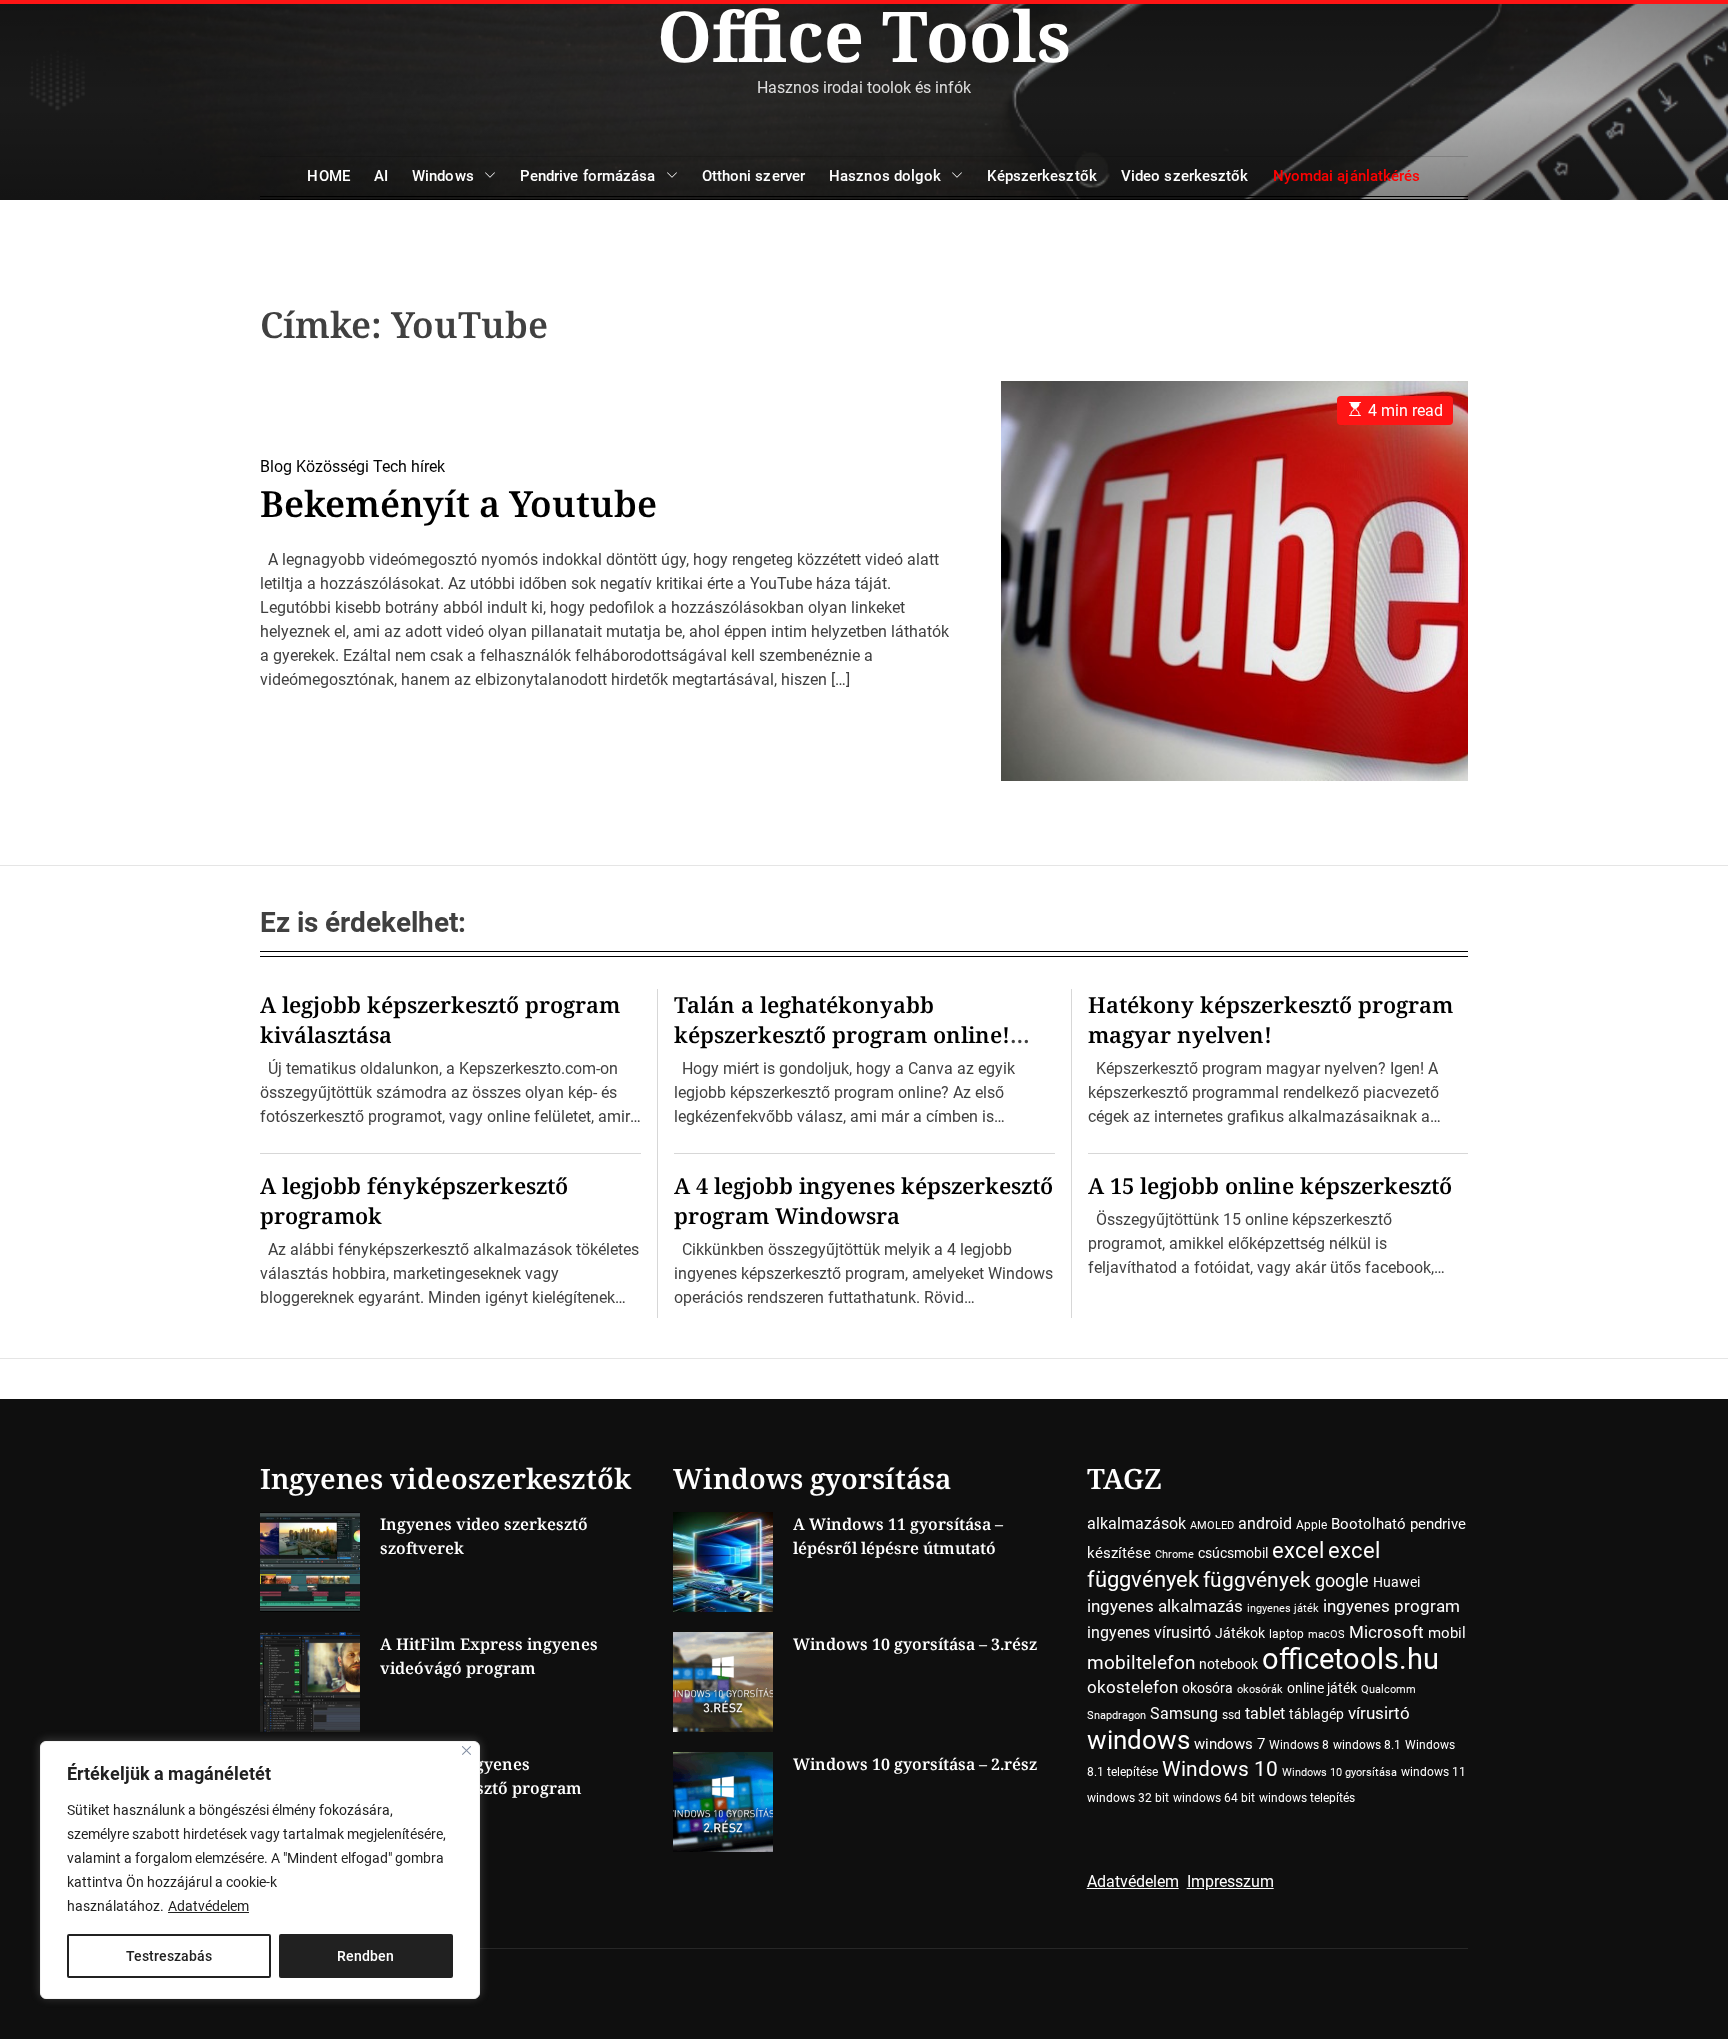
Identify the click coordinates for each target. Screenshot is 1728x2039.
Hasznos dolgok (885, 176)
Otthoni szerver (754, 176)
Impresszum (1230, 1881)
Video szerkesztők (1185, 176)
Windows (443, 176)
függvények (1257, 1579)
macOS (1326, 1634)
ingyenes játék (1283, 1608)
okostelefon (1132, 1687)
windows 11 (1433, 1772)
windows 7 (1229, 1744)
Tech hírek (409, 466)
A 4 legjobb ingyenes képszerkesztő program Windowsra (863, 1200)
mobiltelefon (1141, 1662)
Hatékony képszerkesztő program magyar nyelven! (1270, 1019)
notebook (1228, 1664)
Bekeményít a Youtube (458, 503)
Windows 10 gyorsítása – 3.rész (915, 1644)
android (1265, 1523)
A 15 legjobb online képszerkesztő (1270, 1185)
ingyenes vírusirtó (1149, 1632)
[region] (260, 1870)
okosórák (1260, 1689)
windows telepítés (1307, 1798)
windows (1138, 1739)
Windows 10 (1220, 1769)
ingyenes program (1391, 1606)
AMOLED (1212, 1525)
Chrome (1174, 1554)
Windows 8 (1299, 1745)
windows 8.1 (1367, 1745)
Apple (1311, 1525)
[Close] (466, 1750)
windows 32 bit (1128, 1798)
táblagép (1316, 1714)
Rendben (365, 1956)
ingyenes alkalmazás (1165, 1606)
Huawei (1396, 1582)
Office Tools (864, 35)
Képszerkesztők (1041, 176)
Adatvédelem (208, 1906)
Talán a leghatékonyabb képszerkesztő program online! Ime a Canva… (842, 1034)
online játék (1322, 1688)
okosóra (1207, 1688)
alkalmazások (1136, 1523)
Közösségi (332, 466)
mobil (1447, 1633)
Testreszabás (169, 1956)
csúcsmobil (1233, 1553)
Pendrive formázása (588, 176)
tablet (1265, 1713)
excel (1298, 1550)
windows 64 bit (1214, 1798)
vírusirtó (1379, 1713)
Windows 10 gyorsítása (1339, 1772)
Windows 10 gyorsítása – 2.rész (915, 1764)
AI (381, 176)
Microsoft (1386, 1632)
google (1342, 1580)
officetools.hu (1350, 1659)
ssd (1231, 1715)
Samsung (1184, 1713)
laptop (1286, 1634)
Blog (276, 466)
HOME (328, 176)
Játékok (1240, 1633)
